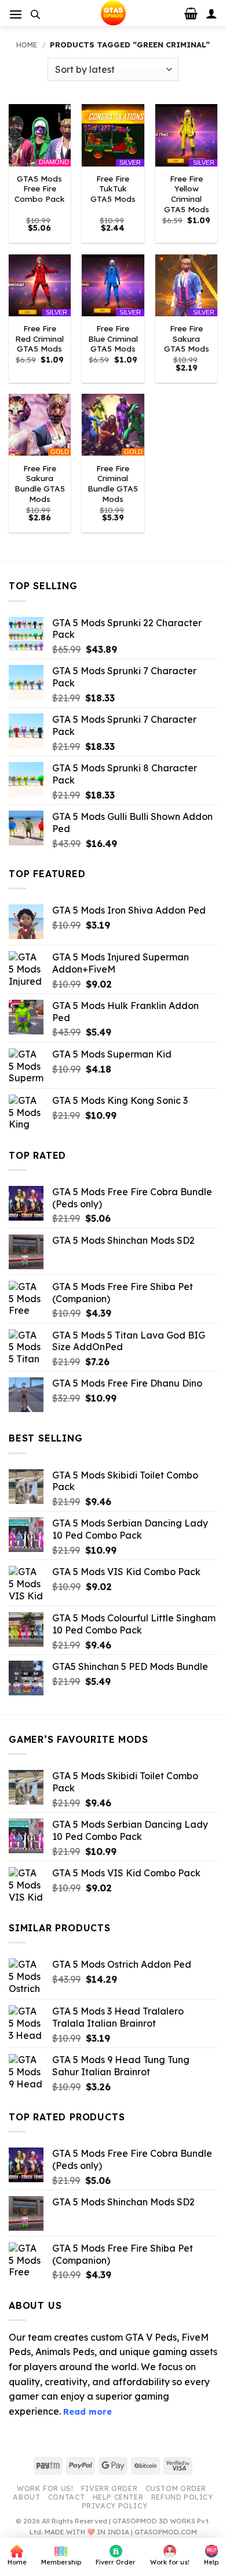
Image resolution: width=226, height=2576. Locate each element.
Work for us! (45, 2488)
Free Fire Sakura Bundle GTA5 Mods (40, 483)
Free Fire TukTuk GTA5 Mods (113, 189)
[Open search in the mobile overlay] (35, 14)
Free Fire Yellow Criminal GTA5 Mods (187, 194)
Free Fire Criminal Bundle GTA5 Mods (113, 483)
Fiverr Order (109, 2488)
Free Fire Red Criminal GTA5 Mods (39, 338)
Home (27, 45)
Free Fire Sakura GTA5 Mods (187, 338)
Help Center (118, 2497)
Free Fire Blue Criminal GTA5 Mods (113, 338)
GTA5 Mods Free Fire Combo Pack (40, 189)
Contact (66, 2497)
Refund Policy (182, 2497)
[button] (16, 14)
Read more (88, 2412)
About (26, 2497)
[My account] (212, 13)
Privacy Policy (115, 2506)
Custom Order (176, 2488)
